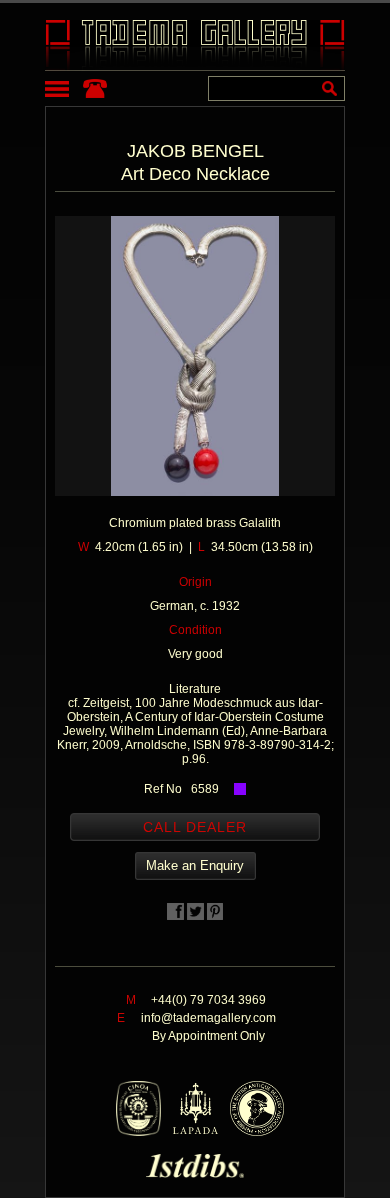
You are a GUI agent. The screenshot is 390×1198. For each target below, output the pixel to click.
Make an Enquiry (195, 865)
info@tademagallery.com (208, 1018)
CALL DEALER (195, 827)
